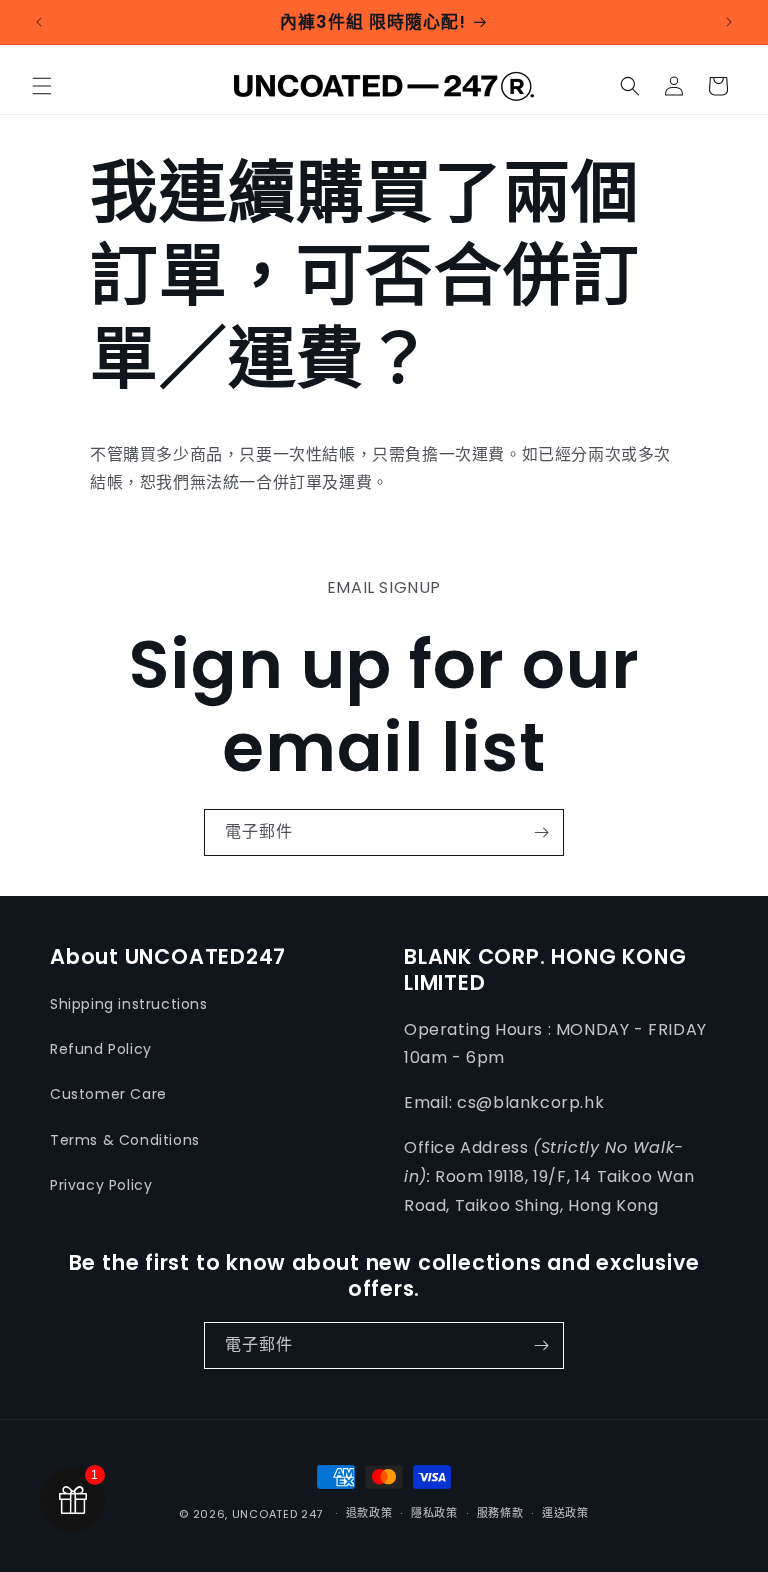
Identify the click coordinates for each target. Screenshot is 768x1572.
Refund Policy (101, 1049)
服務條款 (500, 1513)
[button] (42, 86)
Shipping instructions (129, 1004)
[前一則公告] (39, 22)
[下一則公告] (729, 22)
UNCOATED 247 (277, 1514)
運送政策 (565, 1513)
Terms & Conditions (125, 1140)
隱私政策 (434, 1513)
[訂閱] (541, 832)
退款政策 (369, 1513)
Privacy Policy (101, 1185)
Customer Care (108, 1094)
